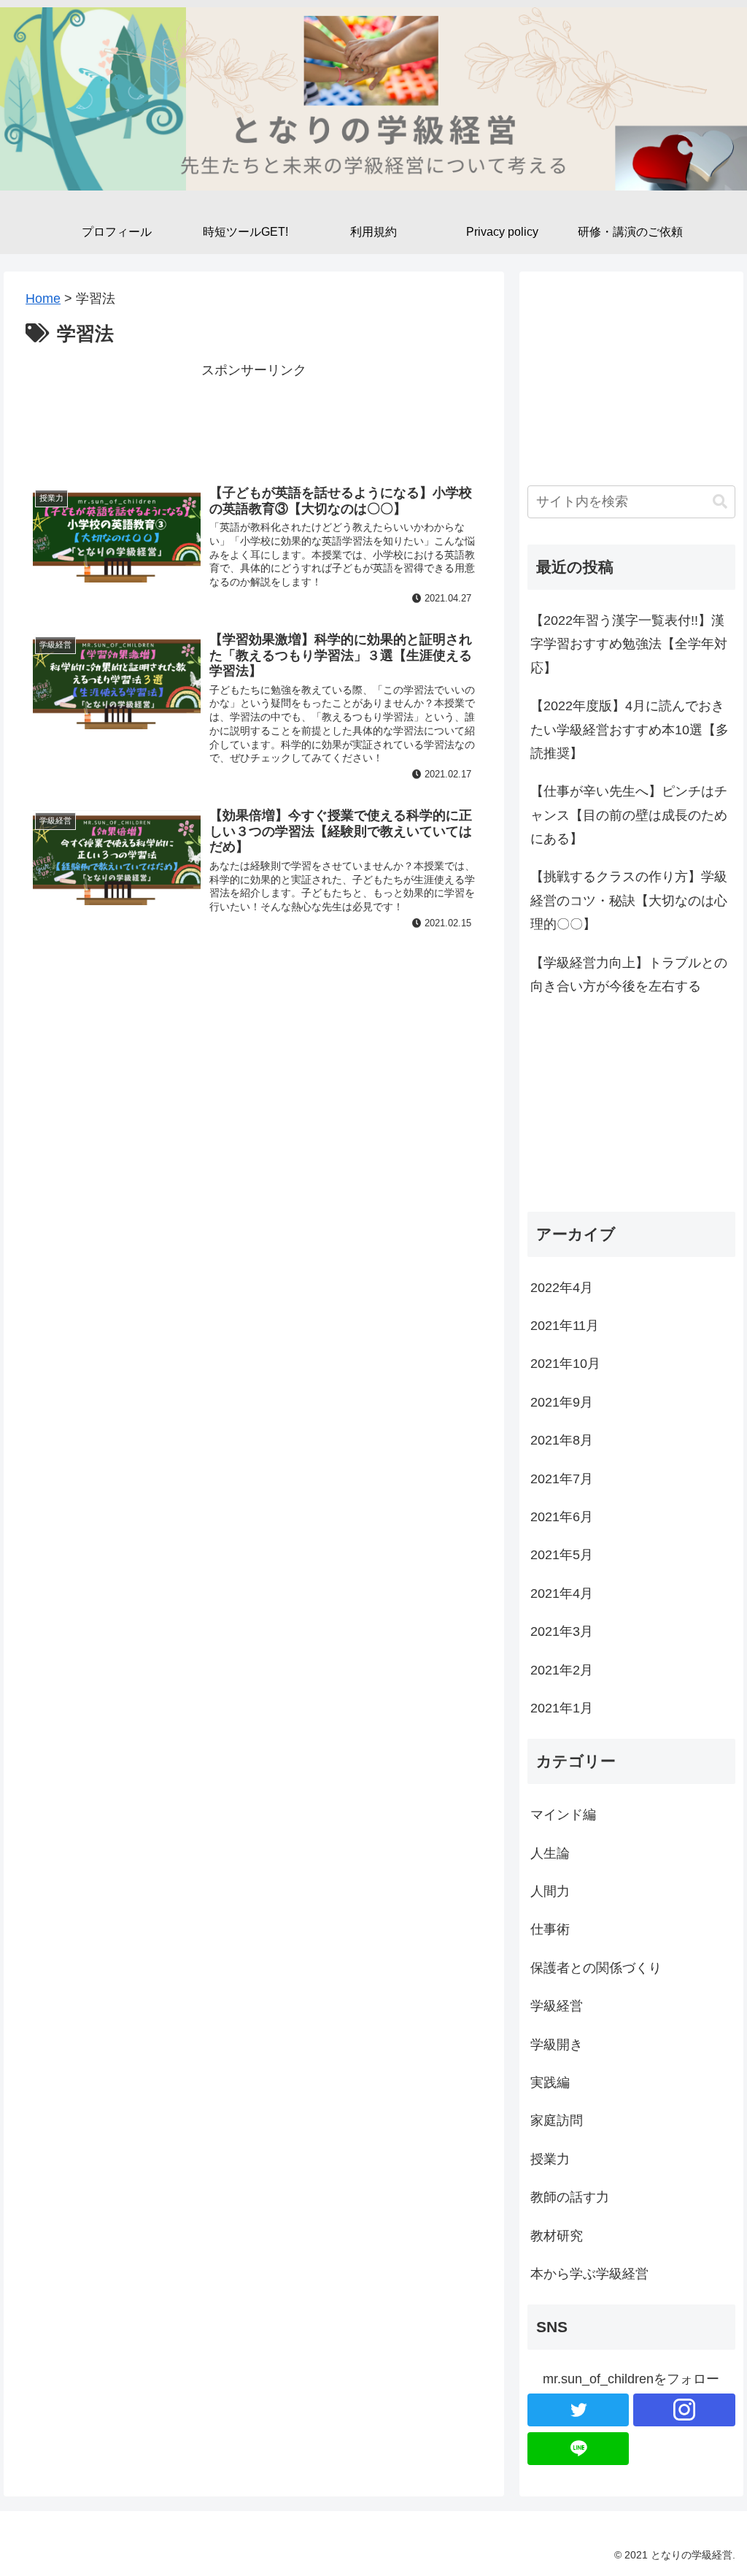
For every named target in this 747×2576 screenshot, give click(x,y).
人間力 (550, 1891)
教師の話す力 (570, 2197)
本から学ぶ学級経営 (589, 2274)
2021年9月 (562, 1402)
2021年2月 (562, 1670)
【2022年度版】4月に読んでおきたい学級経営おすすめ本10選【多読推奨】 (630, 730)
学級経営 (557, 2006)
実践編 (550, 2083)
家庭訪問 (557, 2121)
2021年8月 (562, 1440)
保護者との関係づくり (596, 1968)
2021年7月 (562, 1479)
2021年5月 (562, 1555)
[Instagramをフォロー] (684, 2410)
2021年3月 (562, 1631)
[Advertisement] (254, 418)
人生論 (550, 1853)
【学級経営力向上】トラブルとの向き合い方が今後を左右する (629, 974)
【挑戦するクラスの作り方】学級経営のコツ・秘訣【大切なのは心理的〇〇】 (629, 900)
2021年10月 (565, 1364)
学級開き (557, 2045)
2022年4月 (562, 1288)
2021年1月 (562, 1708)
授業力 (550, 2159)
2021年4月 (562, 1593)
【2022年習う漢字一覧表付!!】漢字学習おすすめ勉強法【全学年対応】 (629, 644)
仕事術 (550, 1929)
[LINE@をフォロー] (578, 2449)
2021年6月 (562, 1517)
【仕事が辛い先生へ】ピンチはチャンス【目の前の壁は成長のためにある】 (629, 815)
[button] (720, 502)
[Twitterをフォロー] (578, 2410)
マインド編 (563, 1815)
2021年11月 (565, 1326)
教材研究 (557, 2236)
